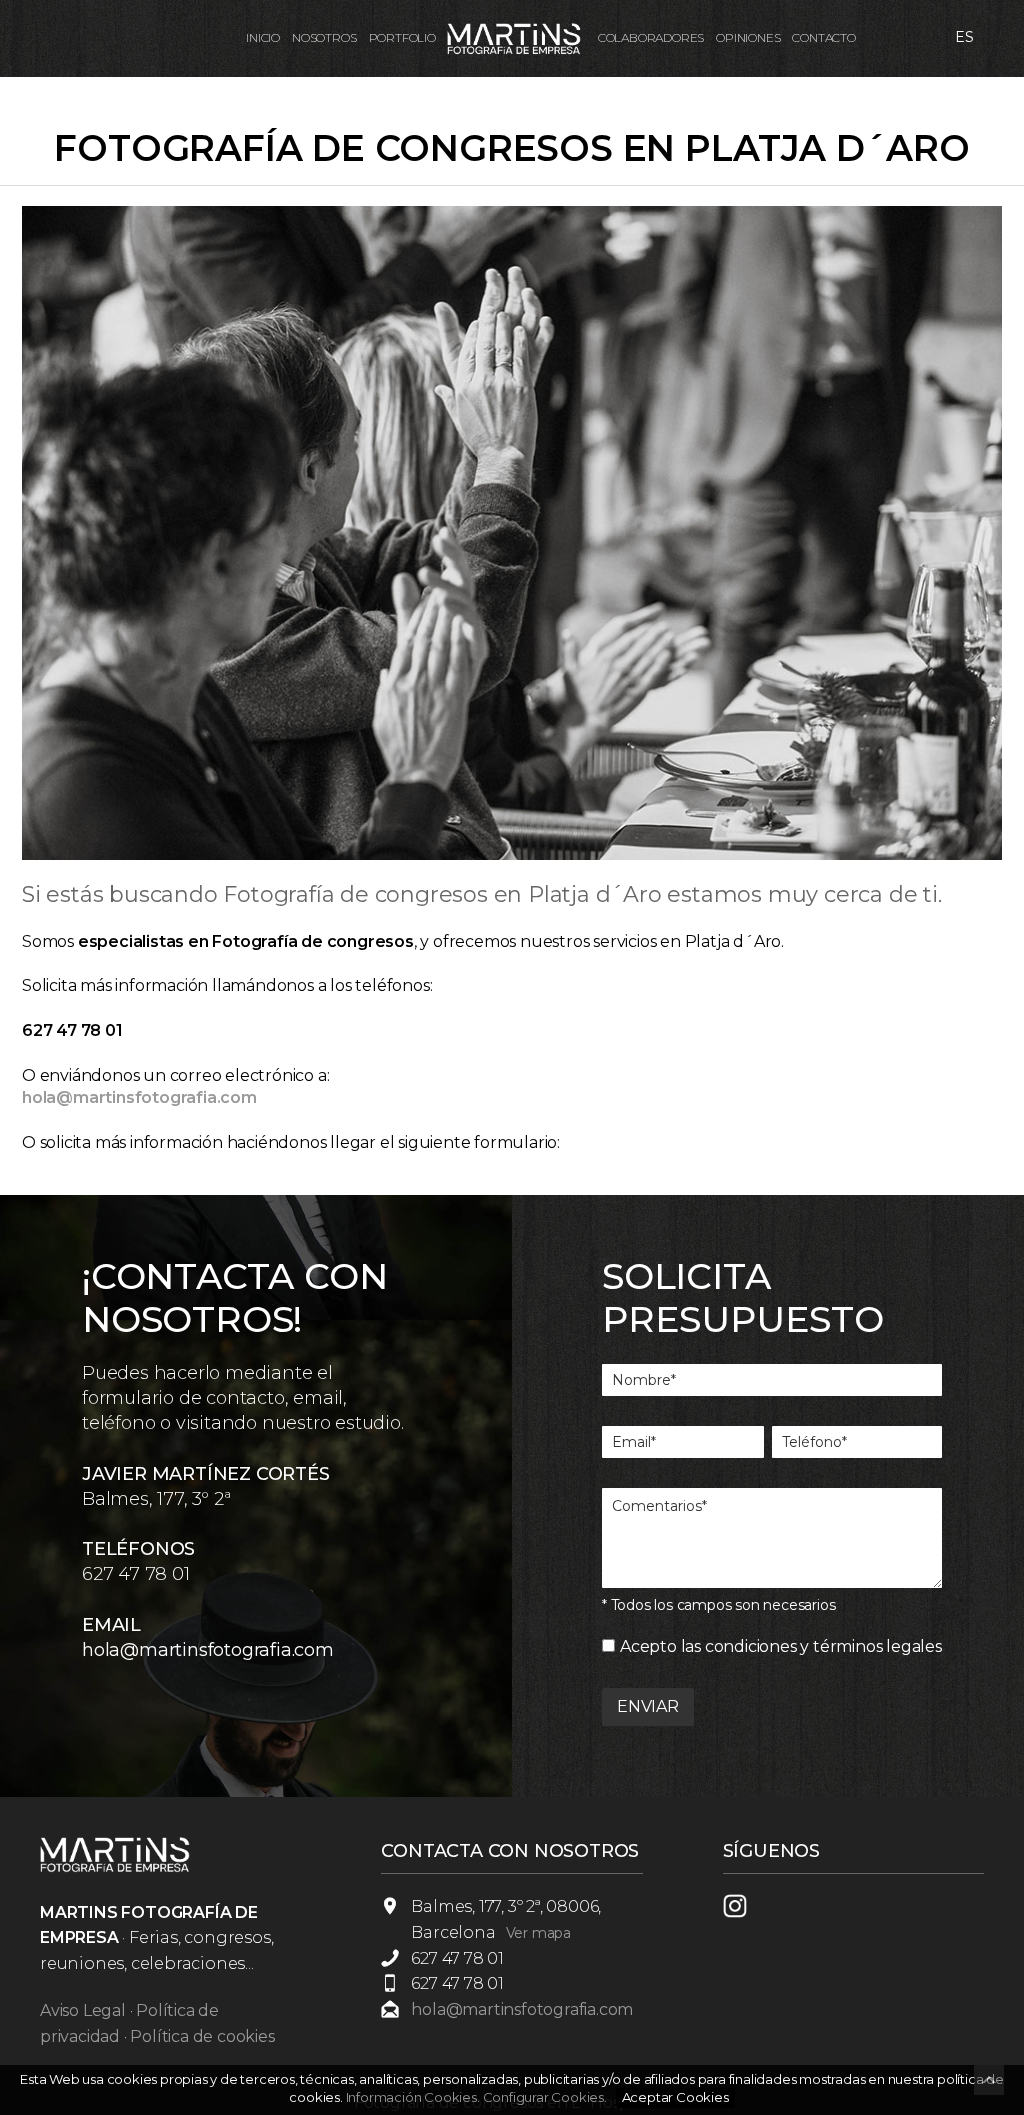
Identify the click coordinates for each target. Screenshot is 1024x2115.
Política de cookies (202, 2036)
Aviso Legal (83, 2010)
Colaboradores (651, 37)
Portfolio (402, 37)
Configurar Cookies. (546, 2097)
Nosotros (324, 37)
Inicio (263, 37)
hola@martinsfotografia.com (208, 1650)
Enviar (648, 1706)
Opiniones (748, 37)
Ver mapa (538, 1933)
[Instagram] (746, 1912)
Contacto (823, 37)
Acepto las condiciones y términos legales (781, 1646)
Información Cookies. (413, 2097)
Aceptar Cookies (675, 2097)
